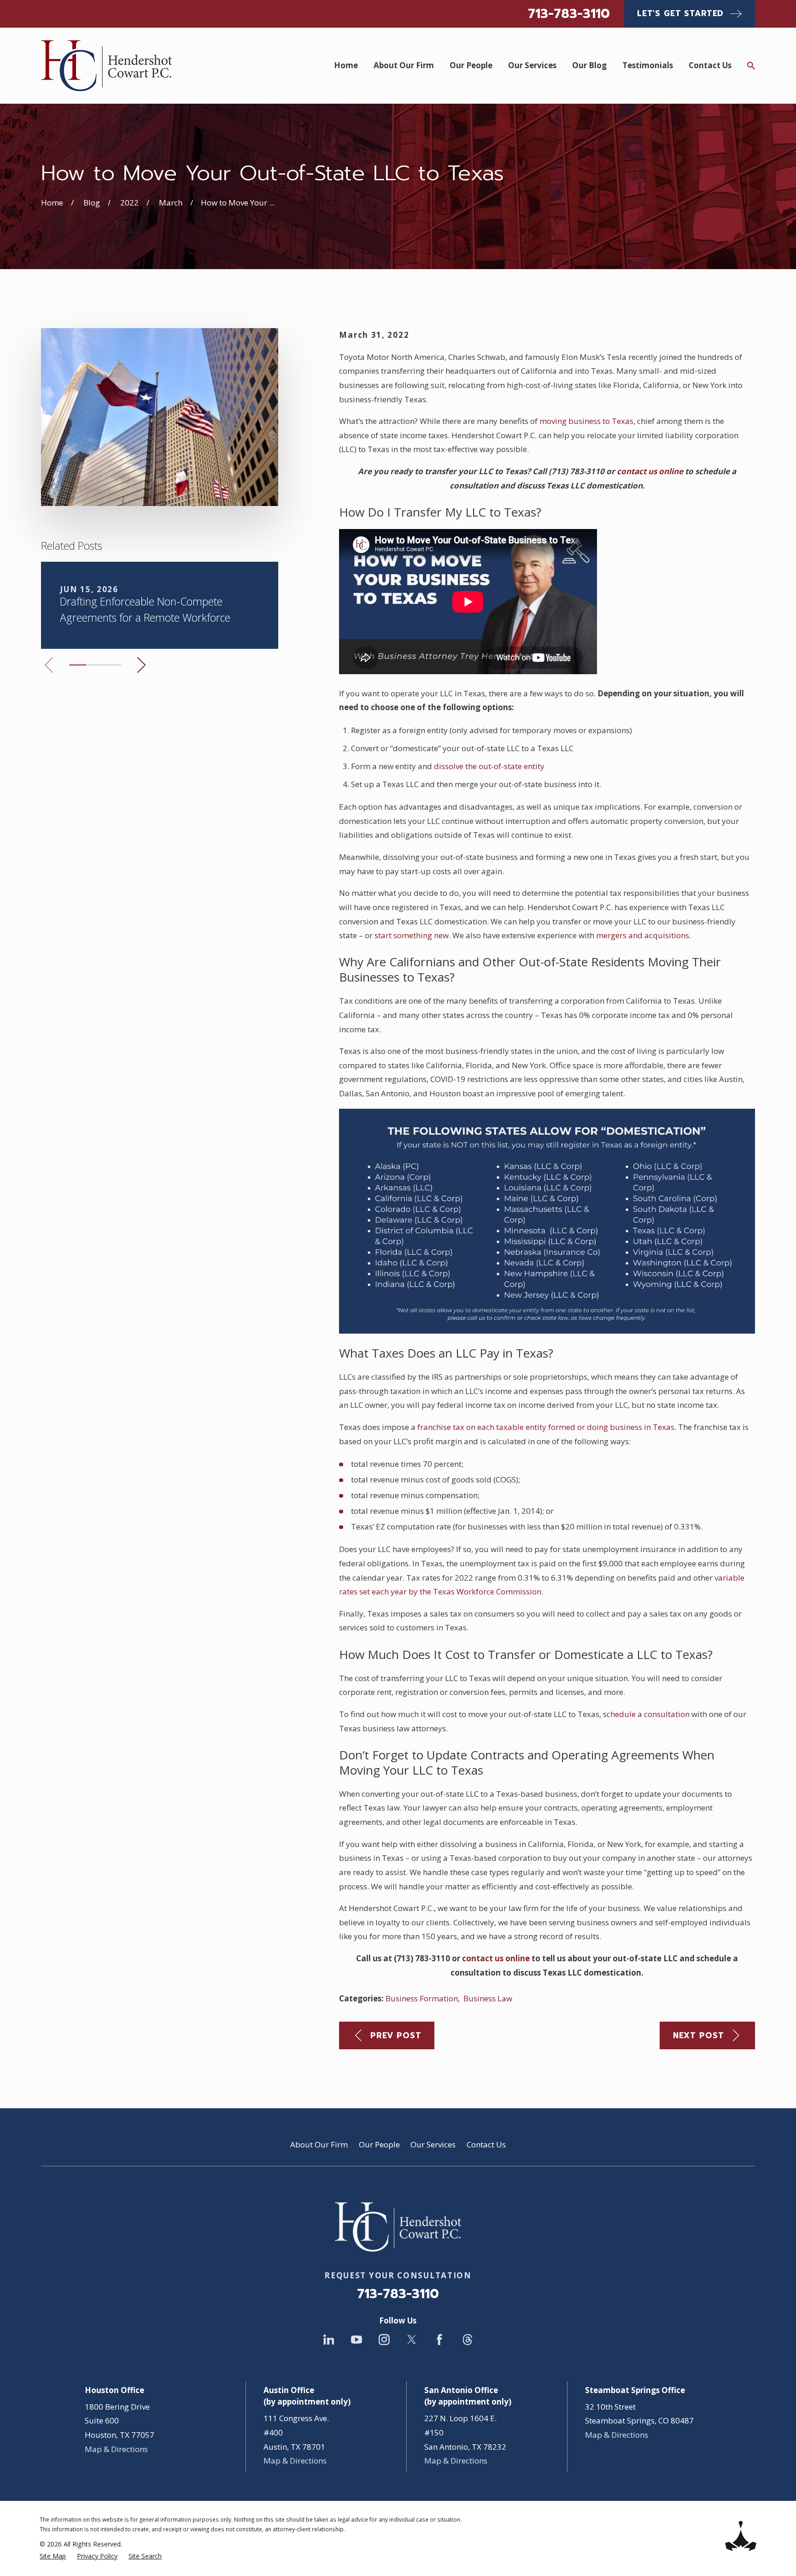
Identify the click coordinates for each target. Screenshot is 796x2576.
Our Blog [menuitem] (589, 65)
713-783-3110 (569, 14)
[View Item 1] (78, 665)
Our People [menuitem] (471, 65)
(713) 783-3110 (577, 471)
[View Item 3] (112, 665)
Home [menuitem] (346, 65)
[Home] (106, 66)
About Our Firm (319, 2144)
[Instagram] (384, 2340)
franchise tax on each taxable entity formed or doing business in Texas (546, 1427)
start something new (412, 935)
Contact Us (486, 2144)
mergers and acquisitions (643, 935)
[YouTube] (357, 2340)
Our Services (433, 2144)
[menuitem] (53, 2556)
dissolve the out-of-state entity (489, 766)
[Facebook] (439, 2340)
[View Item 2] (95, 665)
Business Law (488, 1998)
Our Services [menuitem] (532, 65)
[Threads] (468, 2340)
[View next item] (141, 665)
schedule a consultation (646, 1714)
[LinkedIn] (329, 2340)
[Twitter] (412, 2340)
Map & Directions (116, 2449)
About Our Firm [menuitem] (404, 65)
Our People (379, 2144)
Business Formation (422, 1998)
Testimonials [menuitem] (648, 65)
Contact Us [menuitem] (710, 65)
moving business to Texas (586, 421)
